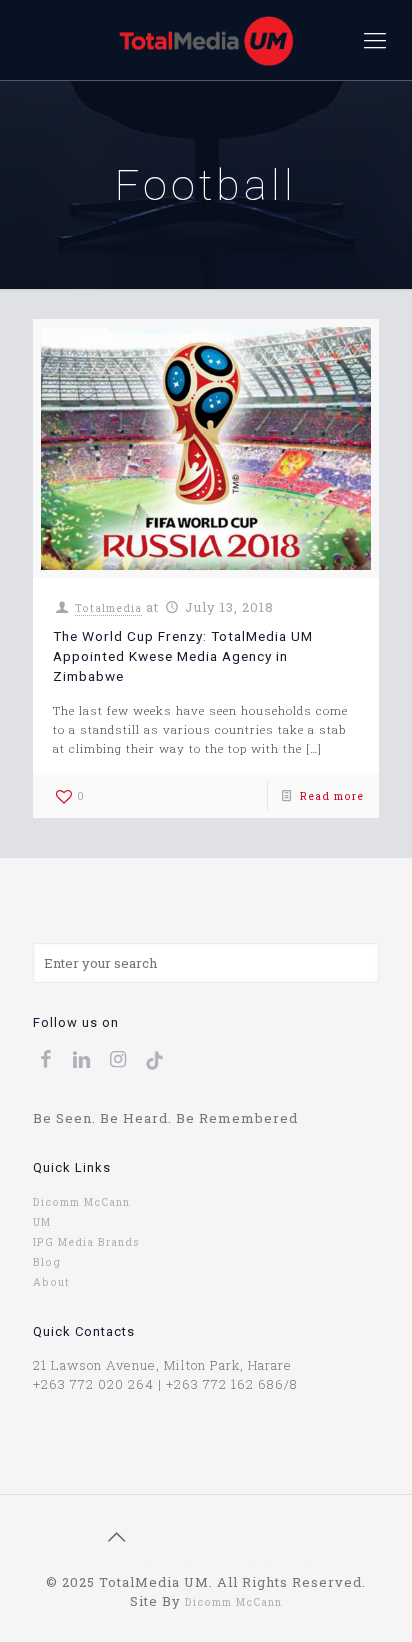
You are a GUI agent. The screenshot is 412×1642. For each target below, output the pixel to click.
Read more (332, 796)
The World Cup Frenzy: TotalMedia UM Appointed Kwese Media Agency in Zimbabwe (183, 656)
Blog (47, 1262)
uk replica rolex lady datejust (227, 1563)
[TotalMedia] (206, 40)
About (51, 1282)
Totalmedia (108, 608)
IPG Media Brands (86, 1242)
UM (42, 1222)
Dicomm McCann (81, 1202)
